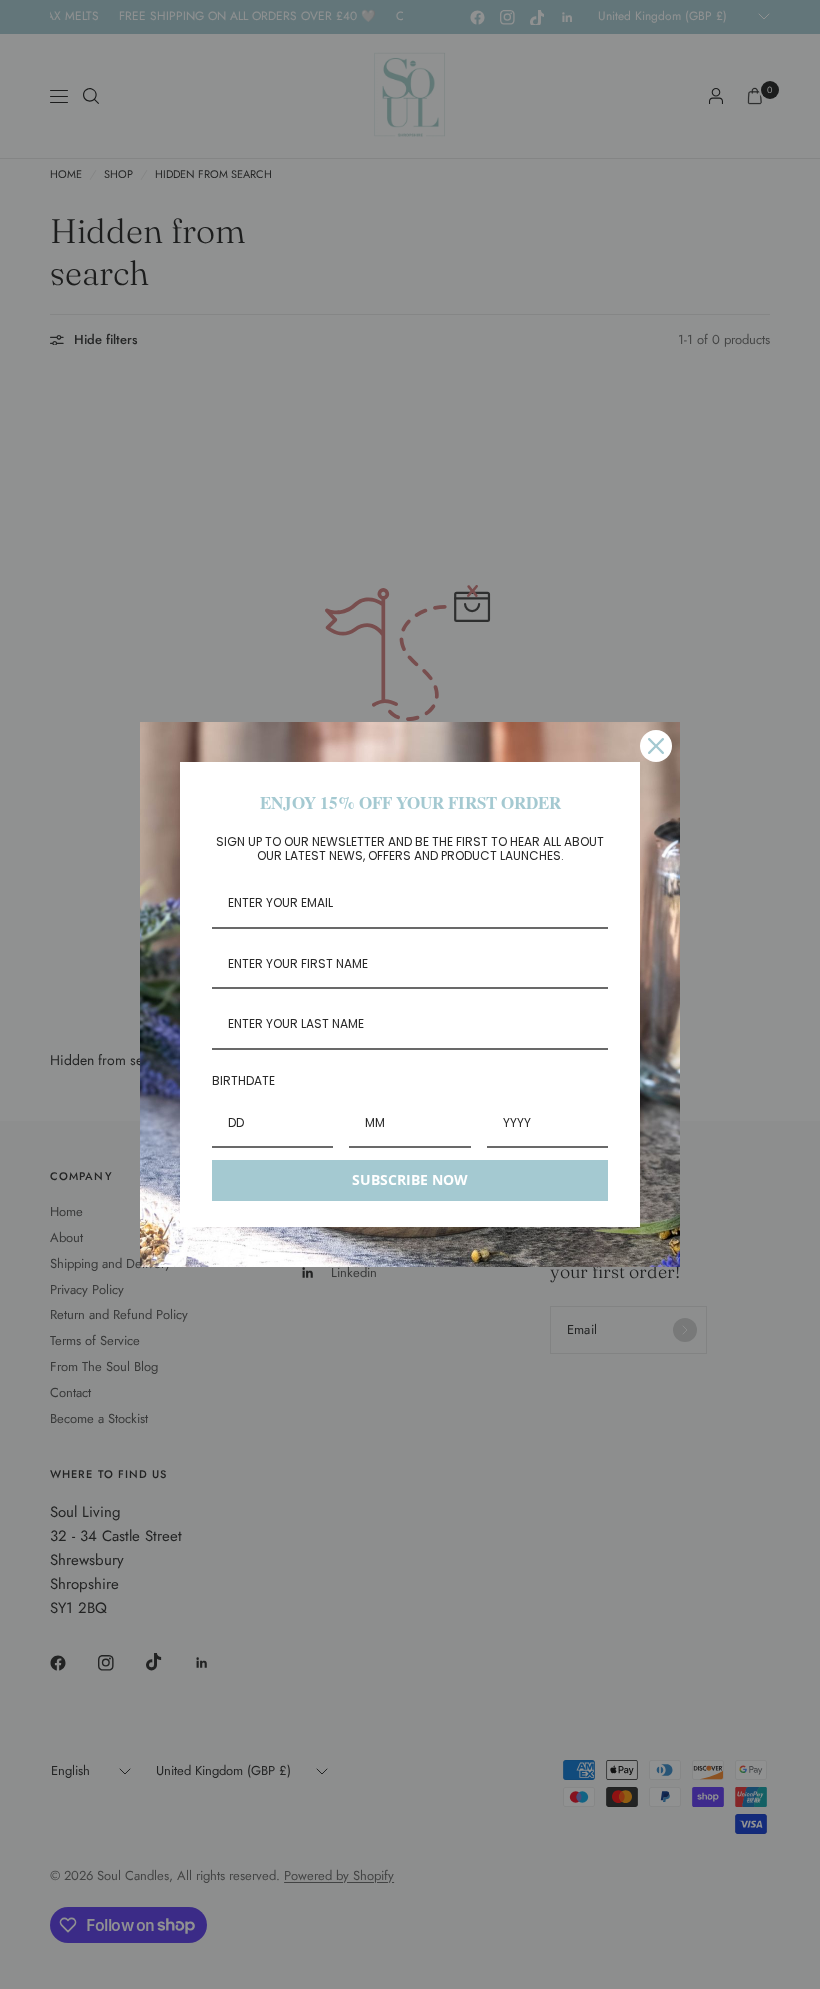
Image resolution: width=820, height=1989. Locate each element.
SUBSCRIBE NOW (410, 1179)
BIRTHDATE (243, 1080)
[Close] (656, 746)
